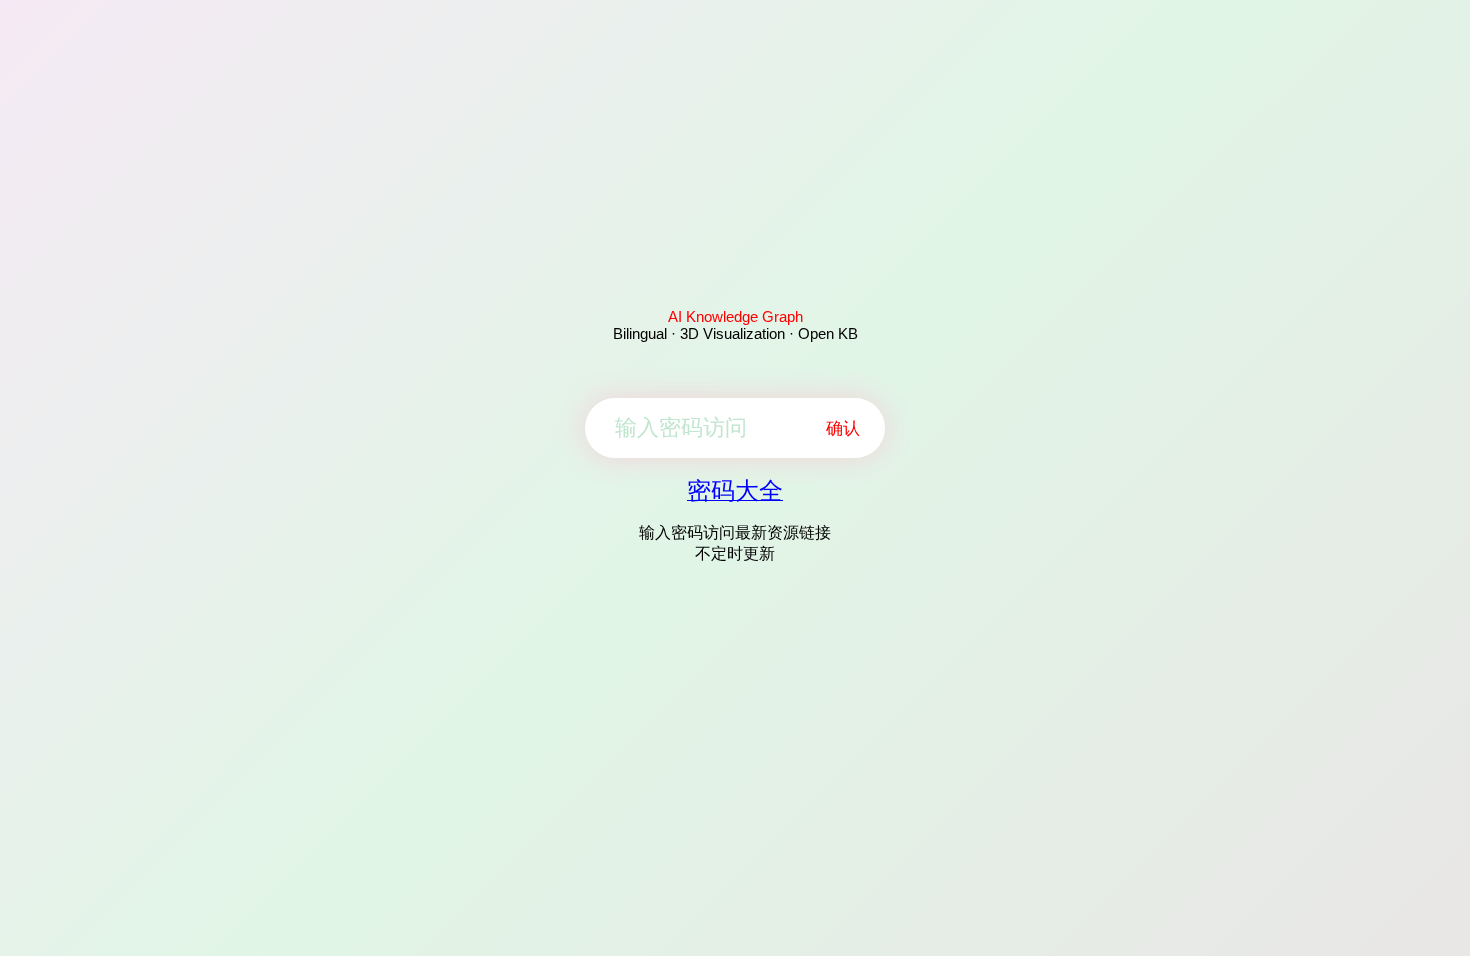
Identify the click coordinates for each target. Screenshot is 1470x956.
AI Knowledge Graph (735, 316)
